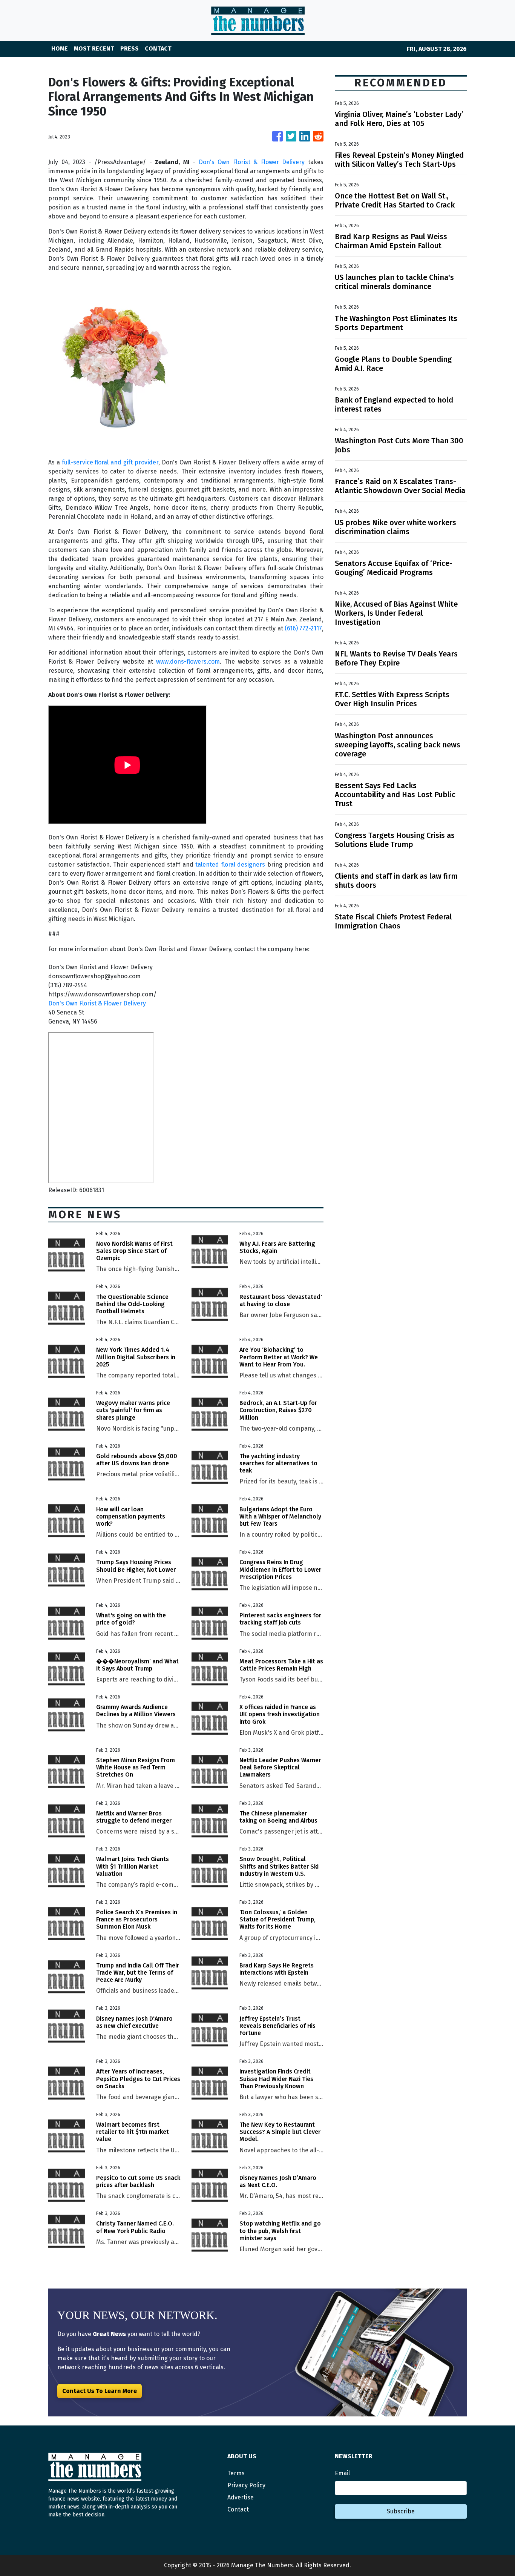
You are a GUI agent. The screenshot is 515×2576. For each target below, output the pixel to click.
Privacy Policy (246, 2485)
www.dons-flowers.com (188, 662)
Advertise (241, 2497)
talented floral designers (230, 865)
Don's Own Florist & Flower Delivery (252, 162)
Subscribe (401, 2511)
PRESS (130, 48)
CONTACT (158, 48)
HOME (60, 48)
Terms (236, 2473)
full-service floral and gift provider (110, 462)
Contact (238, 2509)
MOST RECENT (94, 48)
